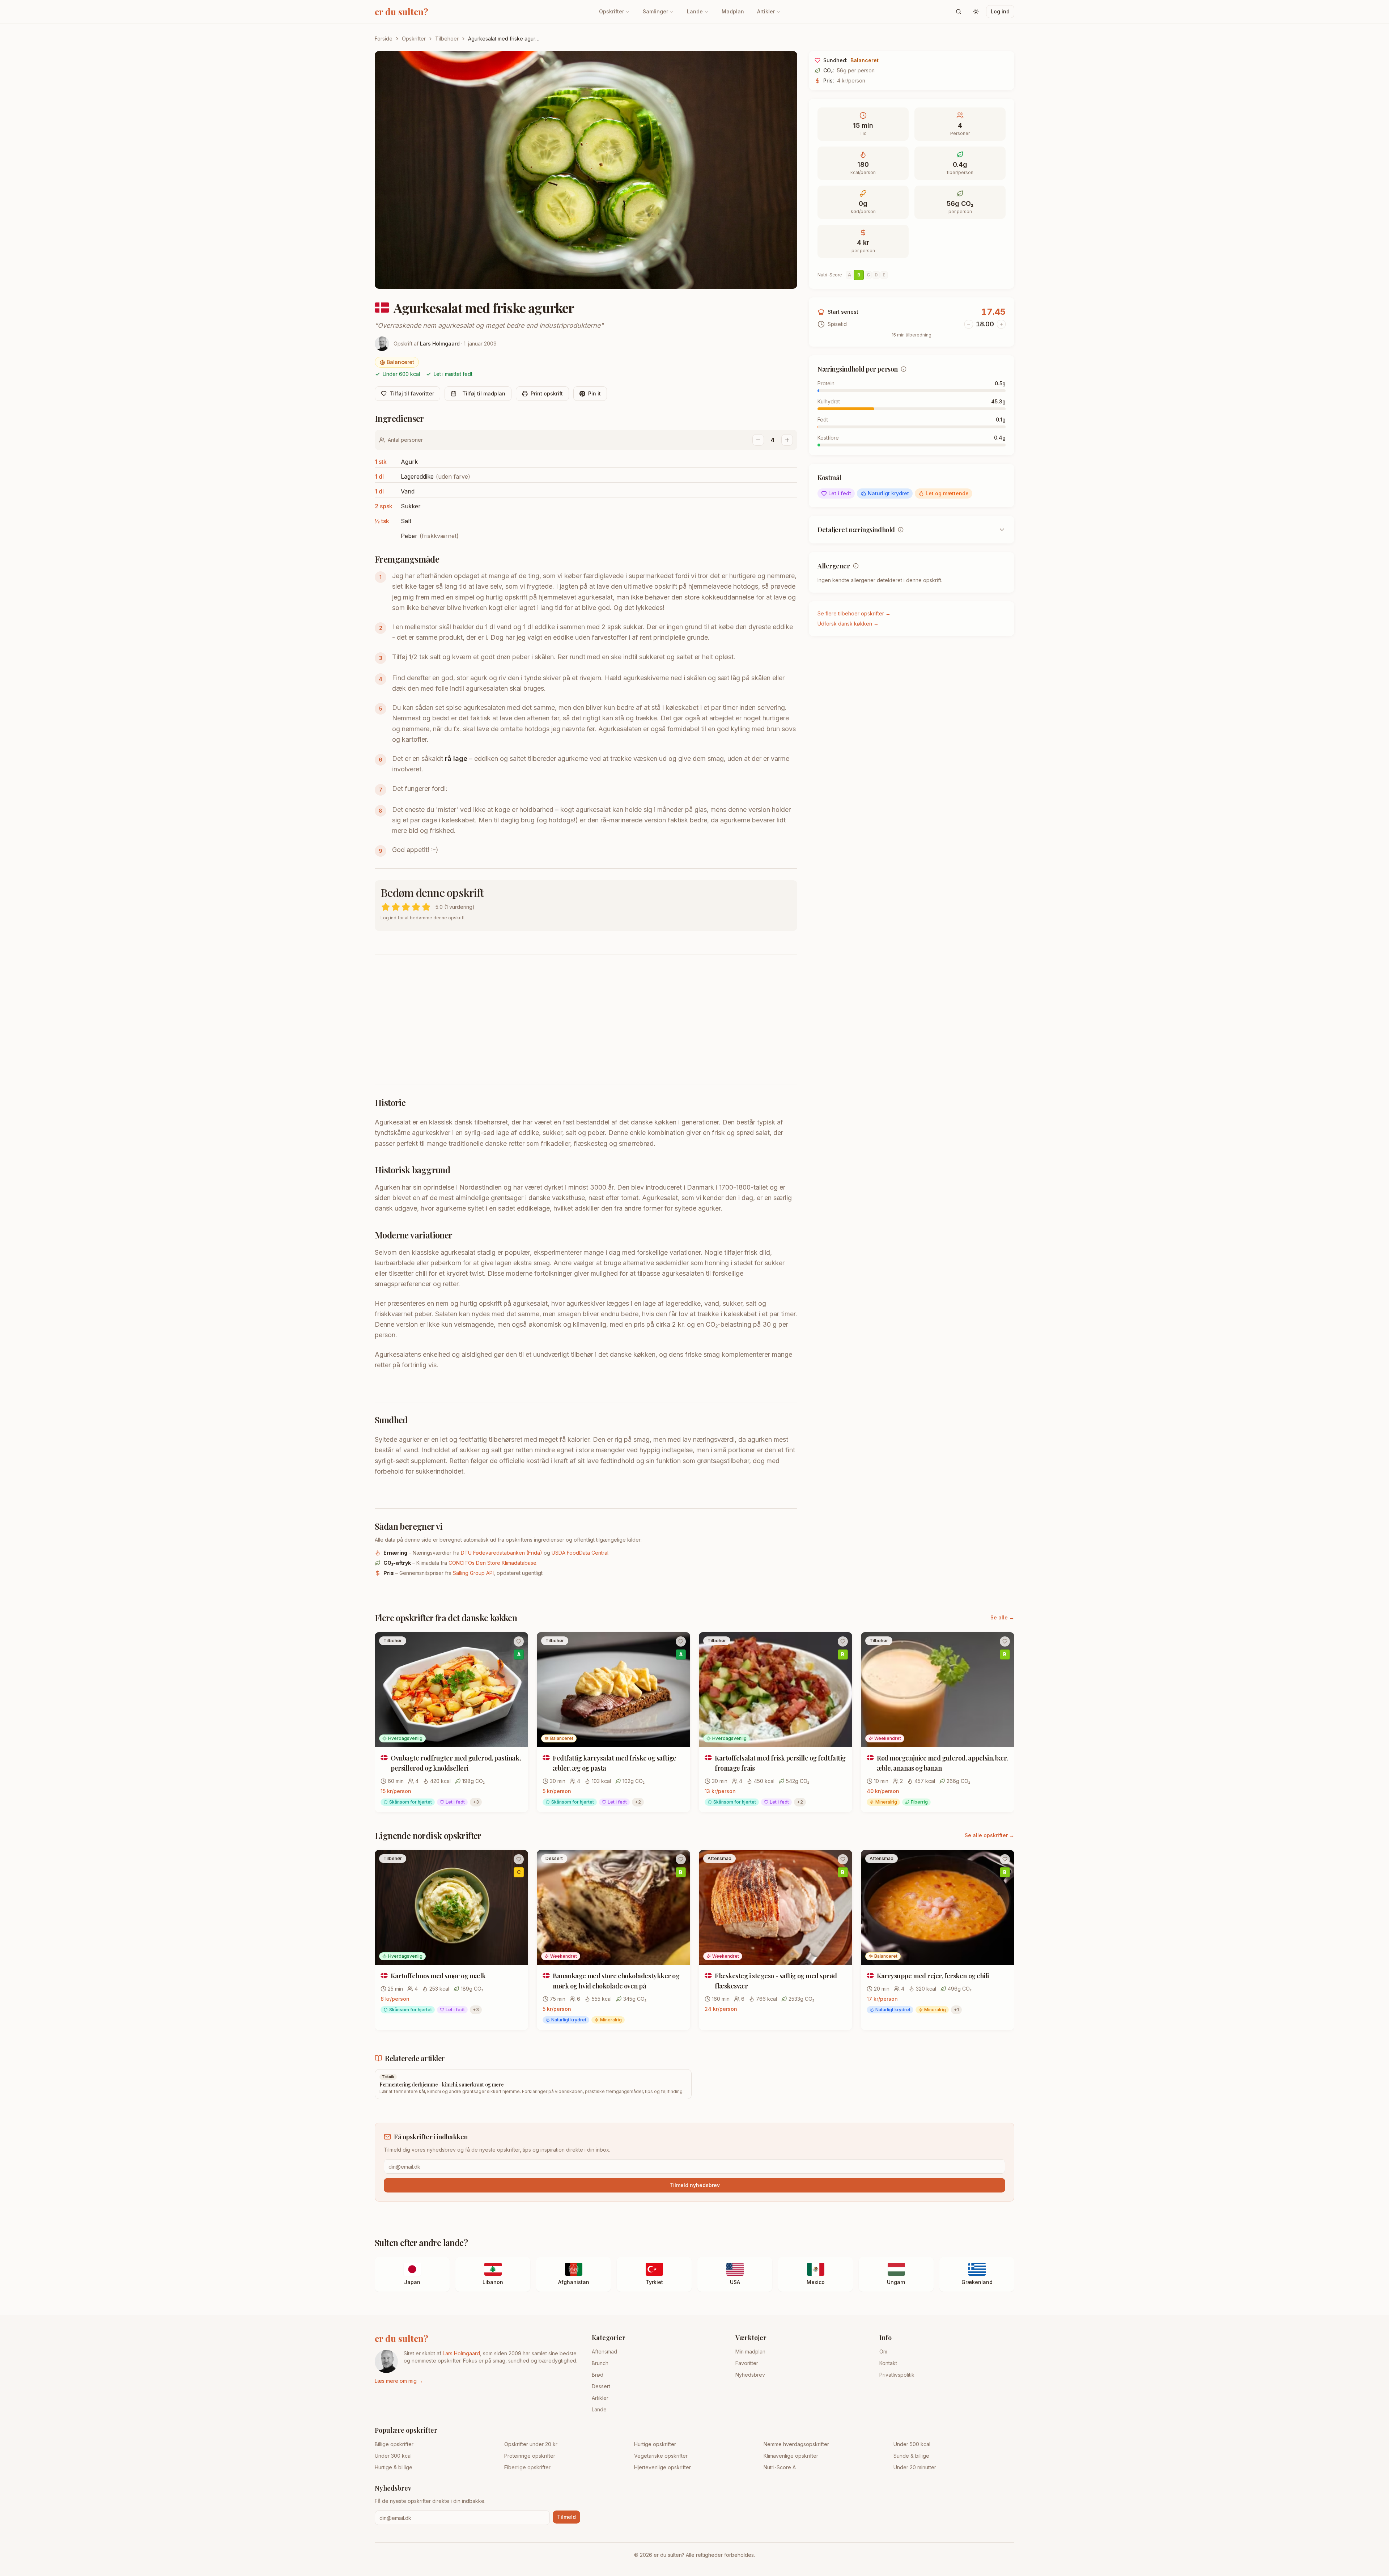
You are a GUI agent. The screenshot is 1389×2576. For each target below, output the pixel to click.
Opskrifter (611, 11)
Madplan (733, 11)
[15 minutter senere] (1001, 324)
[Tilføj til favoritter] (519, 1641)
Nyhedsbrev (750, 2375)
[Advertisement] (586, 1014)
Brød (598, 2375)
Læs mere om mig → (399, 2381)
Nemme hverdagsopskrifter (796, 2444)
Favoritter (747, 2363)
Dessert (601, 2386)
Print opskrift (547, 393)
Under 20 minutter (915, 2467)
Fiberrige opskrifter (527, 2467)
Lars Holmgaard (440, 344)
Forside (384, 39)
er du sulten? (402, 2338)
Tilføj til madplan (484, 393)
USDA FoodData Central (580, 1553)
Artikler (766, 11)
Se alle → (1002, 1617)
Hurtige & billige (394, 2467)
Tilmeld (566, 2517)
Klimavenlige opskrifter (791, 2456)
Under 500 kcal (912, 2444)
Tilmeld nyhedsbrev (695, 2185)
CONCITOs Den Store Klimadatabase (492, 1563)
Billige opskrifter (394, 2444)
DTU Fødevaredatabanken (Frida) (502, 1553)
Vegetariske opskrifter (661, 2456)
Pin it (594, 393)
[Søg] (959, 12)
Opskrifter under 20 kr (531, 2444)
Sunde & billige (911, 2456)
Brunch (600, 2363)
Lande (695, 11)
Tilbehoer (447, 39)
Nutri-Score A (780, 2467)
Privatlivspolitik (897, 2375)
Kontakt (888, 2363)
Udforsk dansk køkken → (848, 624)
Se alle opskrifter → (989, 1835)
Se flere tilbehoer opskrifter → (854, 613)
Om (883, 2352)
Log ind (1000, 11)
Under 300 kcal (393, 2456)
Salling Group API (473, 1573)
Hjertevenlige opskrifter (662, 2467)
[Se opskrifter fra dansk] (384, 1758)
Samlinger (655, 11)
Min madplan (750, 2352)
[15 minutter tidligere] (969, 324)
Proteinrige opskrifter (530, 2456)
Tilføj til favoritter (412, 393)
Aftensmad (604, 2352)
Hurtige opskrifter (655, 2444)
